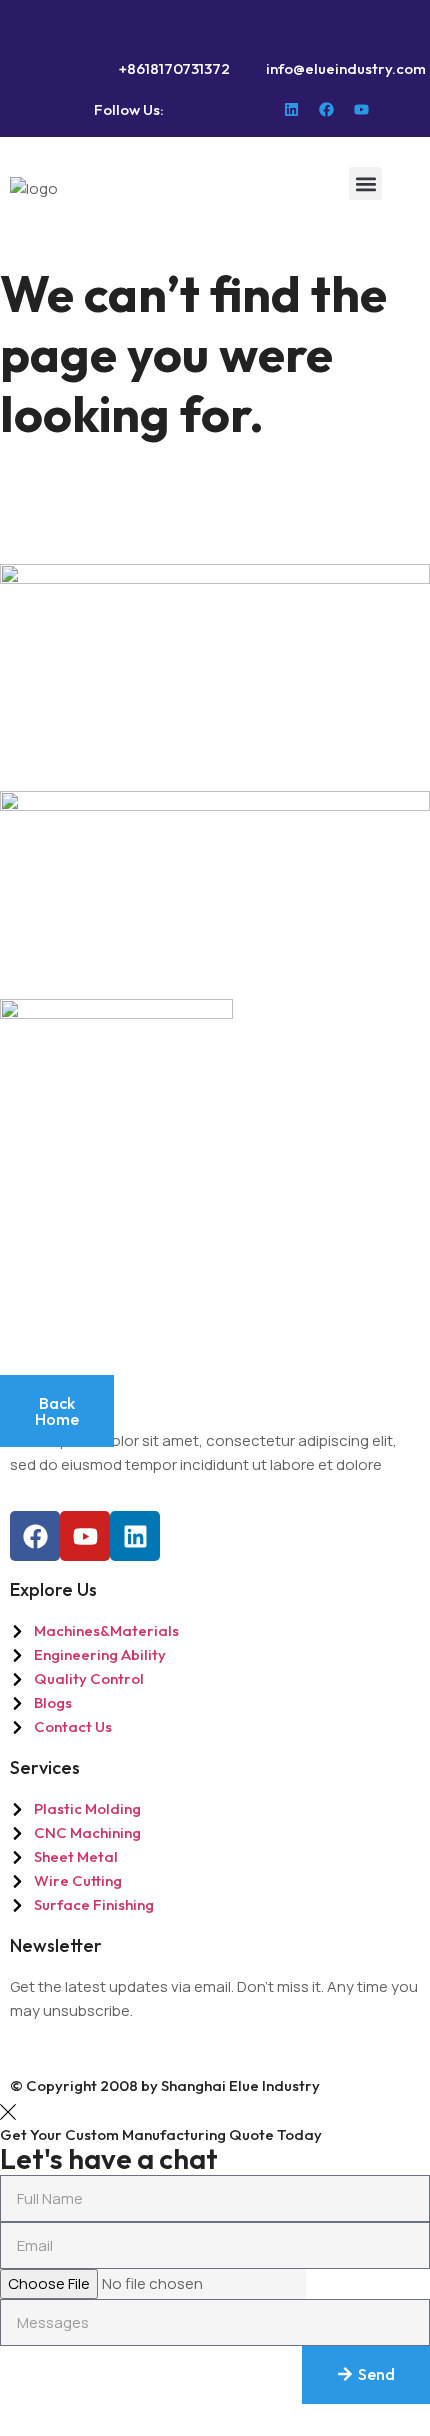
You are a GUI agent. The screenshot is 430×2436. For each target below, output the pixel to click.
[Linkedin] (291, 109)
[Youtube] (361, 109)
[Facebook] (326, 109)
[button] (365, 183)
